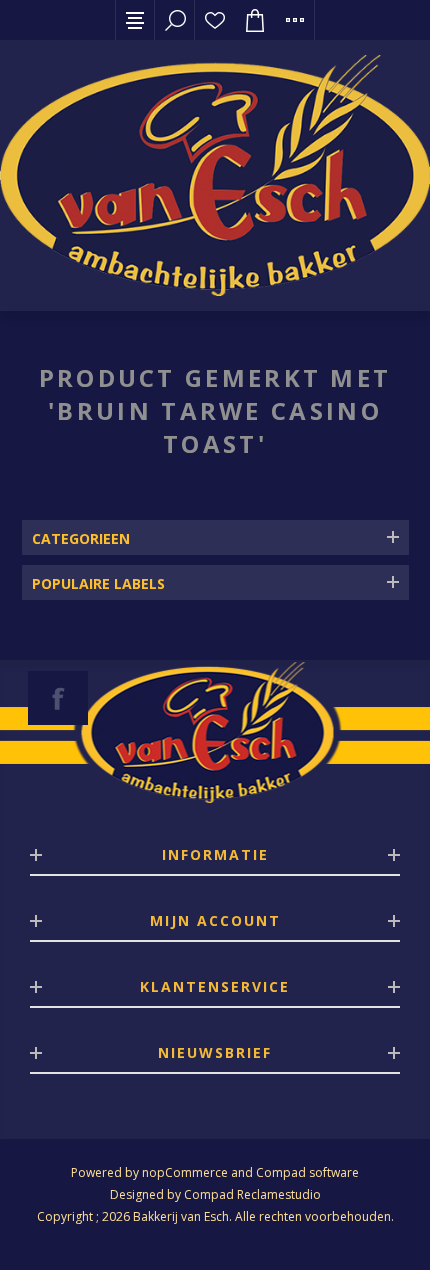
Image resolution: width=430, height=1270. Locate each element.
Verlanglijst (215, 20)
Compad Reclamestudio (252, 1194)
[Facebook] (58, 698)
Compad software (307, 1172)
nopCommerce (185, 1172)
